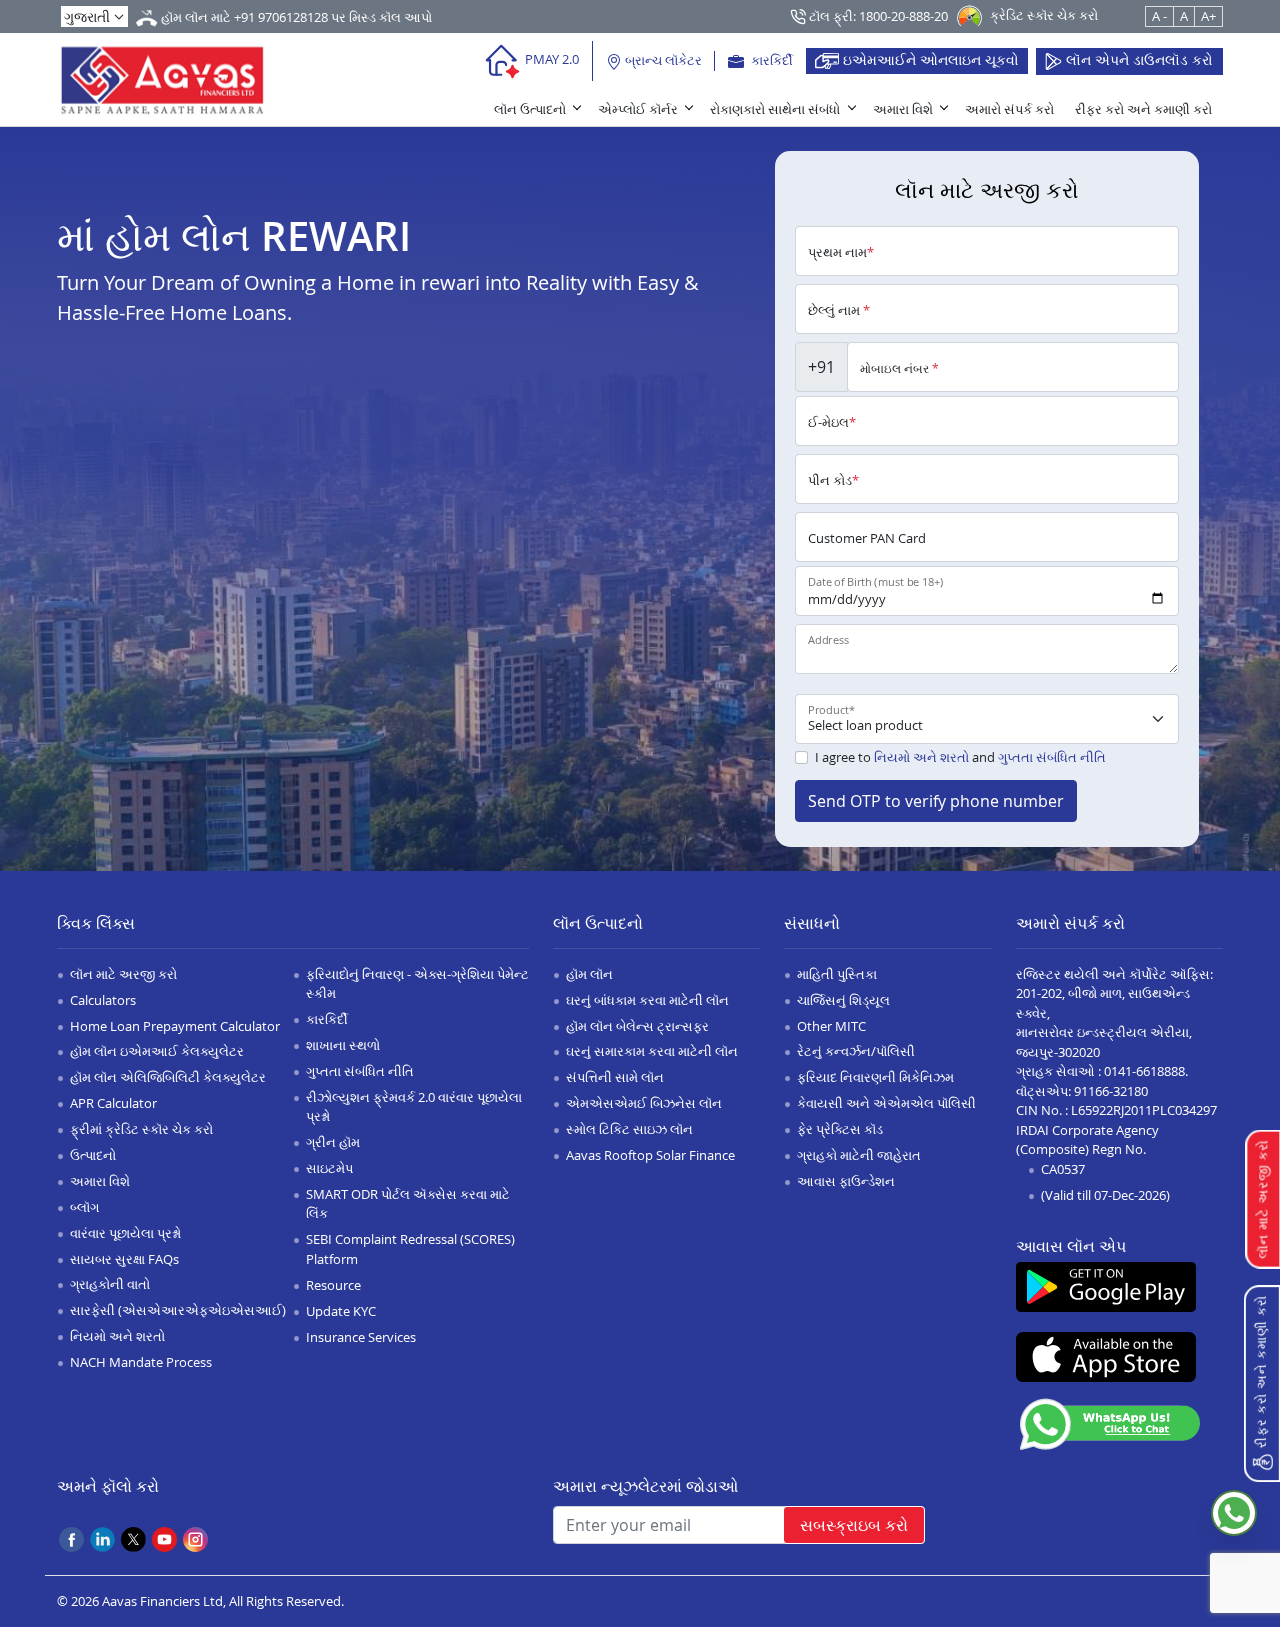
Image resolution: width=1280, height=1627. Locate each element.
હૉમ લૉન (589, 974)
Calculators (103, 1000)
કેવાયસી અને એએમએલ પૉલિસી (886, 1103)
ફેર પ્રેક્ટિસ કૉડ (840, 1129)
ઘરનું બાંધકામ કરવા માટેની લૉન (647, 1000)
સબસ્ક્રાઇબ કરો (854, 1525)
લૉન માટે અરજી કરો (123, 974)
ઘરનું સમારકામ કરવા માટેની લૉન (652, 1051)
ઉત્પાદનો (93, 1155)
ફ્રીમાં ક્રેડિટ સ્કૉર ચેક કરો (141, 1129)
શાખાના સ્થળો (343, 1045)
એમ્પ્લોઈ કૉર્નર (638, 109)
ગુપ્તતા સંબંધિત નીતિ (1052, 757)
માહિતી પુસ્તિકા (837, 974)
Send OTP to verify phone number (936, 801)
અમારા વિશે (903, 109)
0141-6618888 (1144, 1071)
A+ (1208, 16)
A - (1159, 16)
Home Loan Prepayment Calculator (175, 1026)
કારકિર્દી (770, 60)
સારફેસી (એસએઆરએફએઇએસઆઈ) (178, 1310)
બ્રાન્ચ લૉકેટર (662, 60)
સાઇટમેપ (329, 1168)
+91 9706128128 (281, 17)
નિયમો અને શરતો (921, 757)
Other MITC (831, 1026)
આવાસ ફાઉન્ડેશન (846, 1181)
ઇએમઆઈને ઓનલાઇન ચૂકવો (929, 59)
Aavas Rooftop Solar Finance (650, 1155)
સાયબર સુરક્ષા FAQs (124, 1259)
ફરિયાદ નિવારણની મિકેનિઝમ (875, 1077)
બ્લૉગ (84, 1207)
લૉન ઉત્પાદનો (530, 109)
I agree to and (960, 757)
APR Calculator (113, 1103)
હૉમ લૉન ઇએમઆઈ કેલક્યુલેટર (157, 1051)
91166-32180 (1111, 1091)
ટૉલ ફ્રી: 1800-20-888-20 (877, 16)
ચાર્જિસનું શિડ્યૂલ (843, 1000)
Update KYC (341, 1311)
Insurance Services (361, 1337)
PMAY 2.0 (550, 59)
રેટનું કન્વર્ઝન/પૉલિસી (856, 1051)
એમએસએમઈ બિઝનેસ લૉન (644, 1103)
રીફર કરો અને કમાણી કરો (1143, 109)
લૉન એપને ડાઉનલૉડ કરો (1137, 59)
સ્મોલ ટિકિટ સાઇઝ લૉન (629, 1129)
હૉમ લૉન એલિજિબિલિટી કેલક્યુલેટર (168, 1077)
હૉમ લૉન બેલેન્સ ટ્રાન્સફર (637, 1026)
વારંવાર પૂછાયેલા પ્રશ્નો (125, 1233)
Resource (333, 1285)
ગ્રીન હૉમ (333, 1142)
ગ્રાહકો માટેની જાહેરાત (859, 1155)
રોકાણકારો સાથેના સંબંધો (775, 109)
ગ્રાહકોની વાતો (110, 1284)
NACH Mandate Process (141, 1362)
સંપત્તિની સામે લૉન (615, 1077)
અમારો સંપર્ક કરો (1009, 109)
